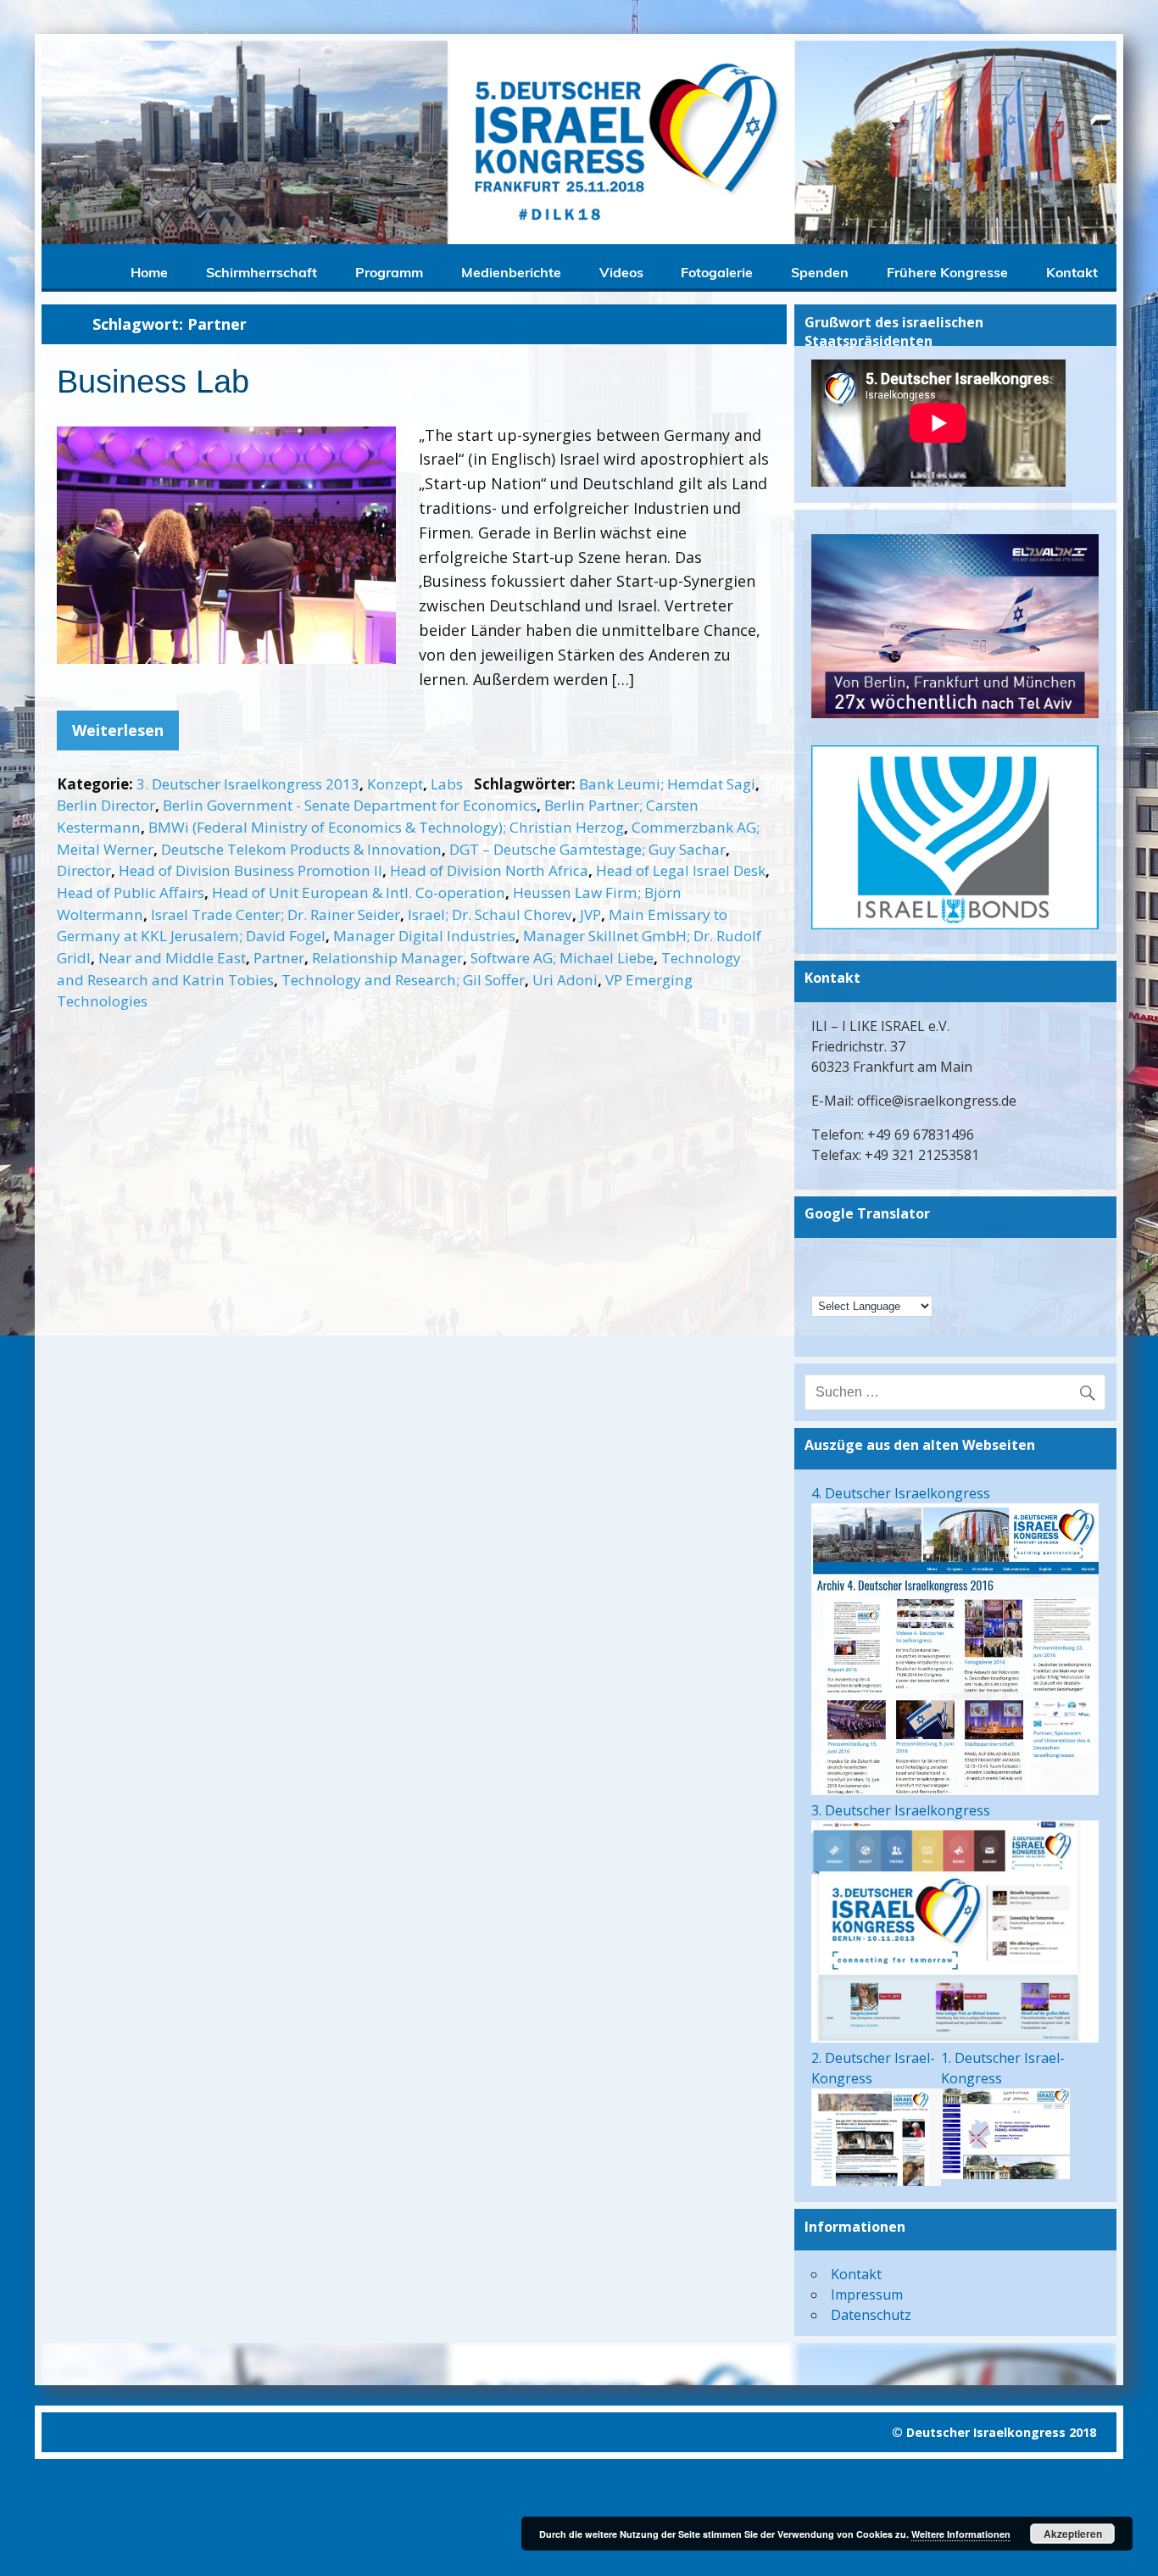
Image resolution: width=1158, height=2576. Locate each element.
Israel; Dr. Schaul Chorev (490, 914)
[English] (866, 1260)
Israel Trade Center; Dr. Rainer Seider (276, 914)
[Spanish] (910, 1282)
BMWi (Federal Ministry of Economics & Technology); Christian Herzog (386, 827)
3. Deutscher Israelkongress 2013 (248, 784)
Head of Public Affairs (131, 892)
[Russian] (888, 1282)
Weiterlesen (118, 730)
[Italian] (866, 1282)
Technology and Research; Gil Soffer (403, 980)
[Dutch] (821, 1282)
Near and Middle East (172, 958)
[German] (821, 1260)
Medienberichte (511, 272)
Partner (279, 958)
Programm (389, 272)
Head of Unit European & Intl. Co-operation (359, 892)
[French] (843, 1282)
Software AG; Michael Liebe (562, 958)
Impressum (867, 2294)
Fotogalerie (717, 272)
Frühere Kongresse (947, 272)
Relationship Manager (387, 958)
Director (84, 870)
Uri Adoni (565, 980)
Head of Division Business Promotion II (251, 870)
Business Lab (153, 382)
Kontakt (1072, 272)
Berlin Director (106, 805)
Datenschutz (871, 2315)
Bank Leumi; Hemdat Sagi (667, 784)
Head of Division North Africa (489, 870)
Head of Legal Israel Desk (681, 870)
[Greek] (888, 1260)
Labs (447, 784)
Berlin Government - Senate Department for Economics (350, 805)
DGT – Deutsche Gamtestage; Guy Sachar (587, 849)
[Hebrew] (843, 1260)
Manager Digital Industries (424, 936)
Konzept (395, 784)
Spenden (820, 272)
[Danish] (932, 1260)
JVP (590, 914)
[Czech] (910, 1260)
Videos (621, 272)
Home (149, 272)
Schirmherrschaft (262, 272)
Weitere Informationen (961, 2534)
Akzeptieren (1073, 2534)
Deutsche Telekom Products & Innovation (301, 849)
